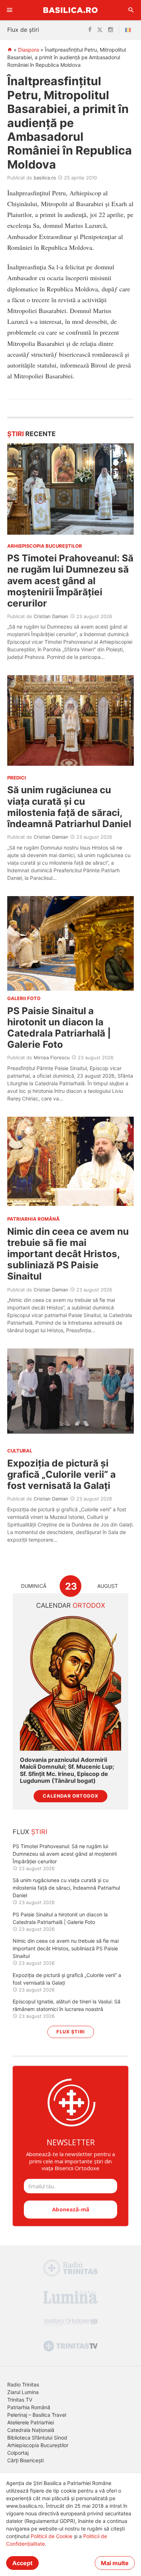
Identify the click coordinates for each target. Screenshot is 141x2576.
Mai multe (115, 2563)
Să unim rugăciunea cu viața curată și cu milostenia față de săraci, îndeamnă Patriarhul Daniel (69, 807)
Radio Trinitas (23, 2384)
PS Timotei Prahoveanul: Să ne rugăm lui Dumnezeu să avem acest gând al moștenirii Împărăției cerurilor (70, 581)
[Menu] (10, 10)
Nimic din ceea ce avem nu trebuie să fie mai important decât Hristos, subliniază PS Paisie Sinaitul (68, 1254)
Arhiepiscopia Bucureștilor (38, 2445)
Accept (22, 2563)
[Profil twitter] (100, 30)
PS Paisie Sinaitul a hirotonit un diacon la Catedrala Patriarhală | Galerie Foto (59, 1028)
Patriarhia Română (29, 2407)
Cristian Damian (51, 616)
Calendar (71, 1605)
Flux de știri (23, 30)
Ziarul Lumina (23, 2392)
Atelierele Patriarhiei (31, 2422)
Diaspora (29, 50)
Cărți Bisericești (25, 2460)
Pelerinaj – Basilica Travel (37, 2415)
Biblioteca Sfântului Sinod (37, 2438)
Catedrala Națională (31, 2430)
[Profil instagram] (111, 30)
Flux (30, 1832)
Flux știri (71, 2032)
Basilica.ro (70, 10)
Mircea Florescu (52, 1057)
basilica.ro (45, 178)
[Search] (131, 10)
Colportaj (18, 2453)
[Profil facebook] (90, 30)
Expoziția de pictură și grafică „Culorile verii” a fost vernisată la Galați (61, 1474)
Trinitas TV (20, 2400)
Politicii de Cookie (52, 2536)
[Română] (129, 30)
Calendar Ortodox (70, 1796)
